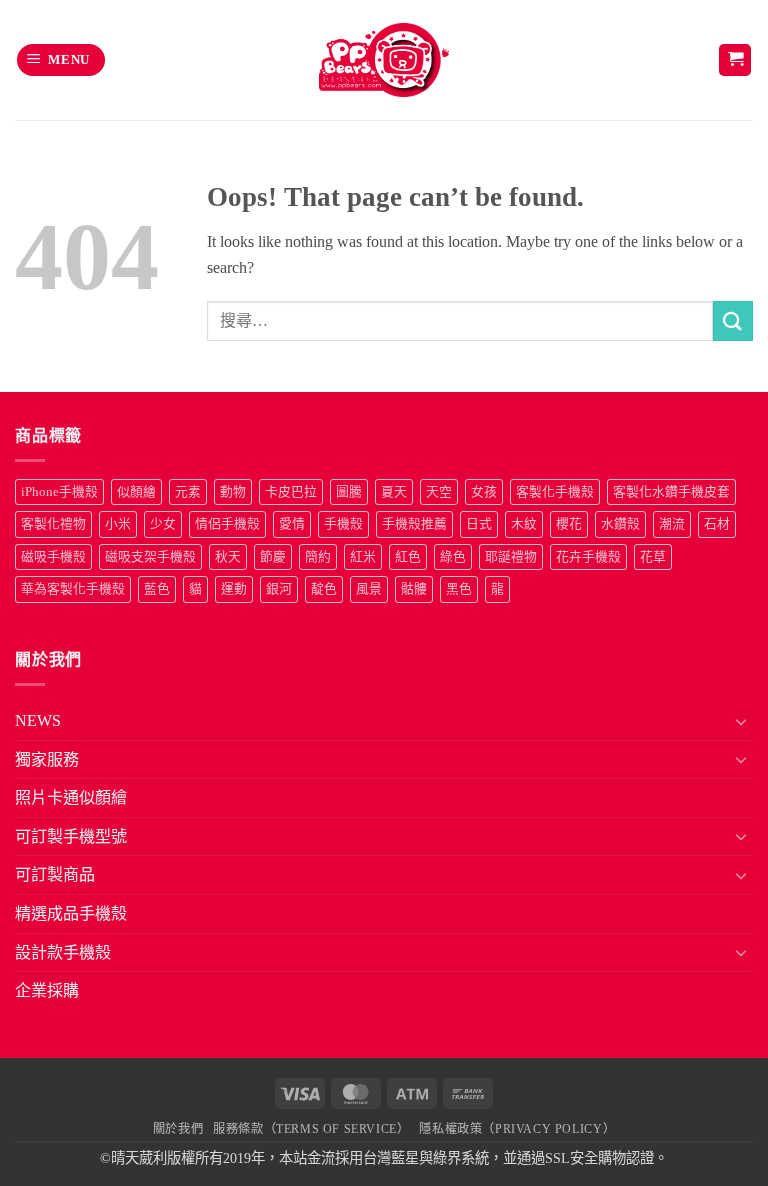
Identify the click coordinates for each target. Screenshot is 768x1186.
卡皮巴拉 (291, 492)
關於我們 (178, 1129)
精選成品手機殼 (71, 913)
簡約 (318, 557)
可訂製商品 (55, 874)
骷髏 (414, 589)
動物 (233, 492)
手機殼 (343, 524)
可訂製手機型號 (71, 836)
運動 (234, 589)
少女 (163, 524)
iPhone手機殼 (59, 492)
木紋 (524, 524)
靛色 (324, 589)
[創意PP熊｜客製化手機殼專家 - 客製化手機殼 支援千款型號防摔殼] (384, 60)
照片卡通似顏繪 (71, 797)
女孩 (484, 492)
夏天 (394, 492)
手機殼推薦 (414, 524)
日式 (479, 524)
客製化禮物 (53, 524)
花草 (653, 557)
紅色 (408, 557)
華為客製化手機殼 (73, 589)
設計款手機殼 (63, 952)
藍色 (157, 589)
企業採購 (47, 990)
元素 (188, 492)
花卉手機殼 (588, 557)
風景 (369, 589)
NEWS (38, 720)
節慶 (273, 557)
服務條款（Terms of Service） (311, 1129)
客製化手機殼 (555, 492)
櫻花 (569, 524)
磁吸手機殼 (53, 557)
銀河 (279, 589)
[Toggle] (741, 721)
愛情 (292, 524)
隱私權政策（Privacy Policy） (517, 1129)
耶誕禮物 (511, 557)
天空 (439, 492)
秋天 (228, 557)
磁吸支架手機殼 (150, 557)
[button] (61, 60)
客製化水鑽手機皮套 (671, 492)
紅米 (363, 557)
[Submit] (733, 320)
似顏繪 (136, 492)
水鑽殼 (620, 524)
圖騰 (349, 492)
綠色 (453, 557)
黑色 (459, 589)
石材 (717, 524)
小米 (118, 524)
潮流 (672, 524)
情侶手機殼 (227, 524)
